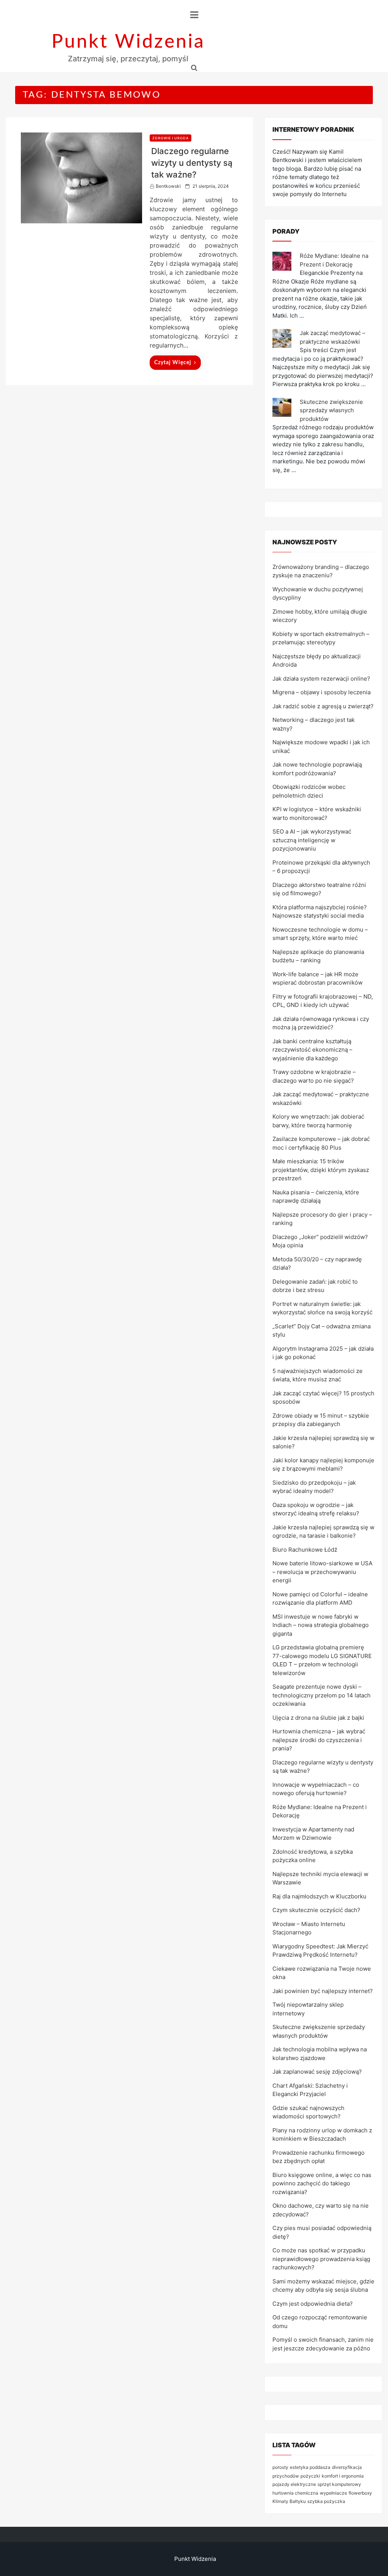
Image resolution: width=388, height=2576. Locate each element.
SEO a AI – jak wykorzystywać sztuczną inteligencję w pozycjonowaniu (312, 840)
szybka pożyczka (326, 2501)
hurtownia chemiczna (295, 2493)
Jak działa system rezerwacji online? (321, 679)
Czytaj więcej (173, 363)
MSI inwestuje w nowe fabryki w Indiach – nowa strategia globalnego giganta (321, 1625)
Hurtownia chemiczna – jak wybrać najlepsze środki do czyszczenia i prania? (319, 1740)
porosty (280, 2467)
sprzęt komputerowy (339, 2484)
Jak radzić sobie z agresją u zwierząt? (323, 706)
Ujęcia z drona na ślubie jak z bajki (318, 1718)
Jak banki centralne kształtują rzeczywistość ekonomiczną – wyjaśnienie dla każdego (312, 1050)
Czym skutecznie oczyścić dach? (316, 1910)
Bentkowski (168, 186)
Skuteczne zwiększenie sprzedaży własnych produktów (331, 410)
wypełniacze (333, 2493)
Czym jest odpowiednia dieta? (313, 2304)
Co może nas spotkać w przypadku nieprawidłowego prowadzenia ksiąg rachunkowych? (321, 2259)
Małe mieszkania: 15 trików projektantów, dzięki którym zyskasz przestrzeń (321, 1170)
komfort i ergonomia (343, 2476)
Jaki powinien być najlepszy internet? (323, 1991)
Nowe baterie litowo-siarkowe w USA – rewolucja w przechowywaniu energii (322, 1572)
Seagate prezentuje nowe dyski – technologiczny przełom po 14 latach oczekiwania (322, 1695)
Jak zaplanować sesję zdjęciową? (317, 2072)
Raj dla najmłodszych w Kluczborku (319, 1896)
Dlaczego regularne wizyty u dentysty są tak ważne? (192, 163)
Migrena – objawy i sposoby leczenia (322, 692)
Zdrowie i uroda (171, 138)
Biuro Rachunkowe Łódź (305, 1550)
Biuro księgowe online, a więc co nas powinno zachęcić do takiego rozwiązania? (322, 2183)
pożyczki (310, 2476)
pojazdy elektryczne (294, 2484)
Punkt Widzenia (128, 42)
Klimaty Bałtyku (289, 2501)
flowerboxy (360, 2493)
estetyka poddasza (310, 2467)
